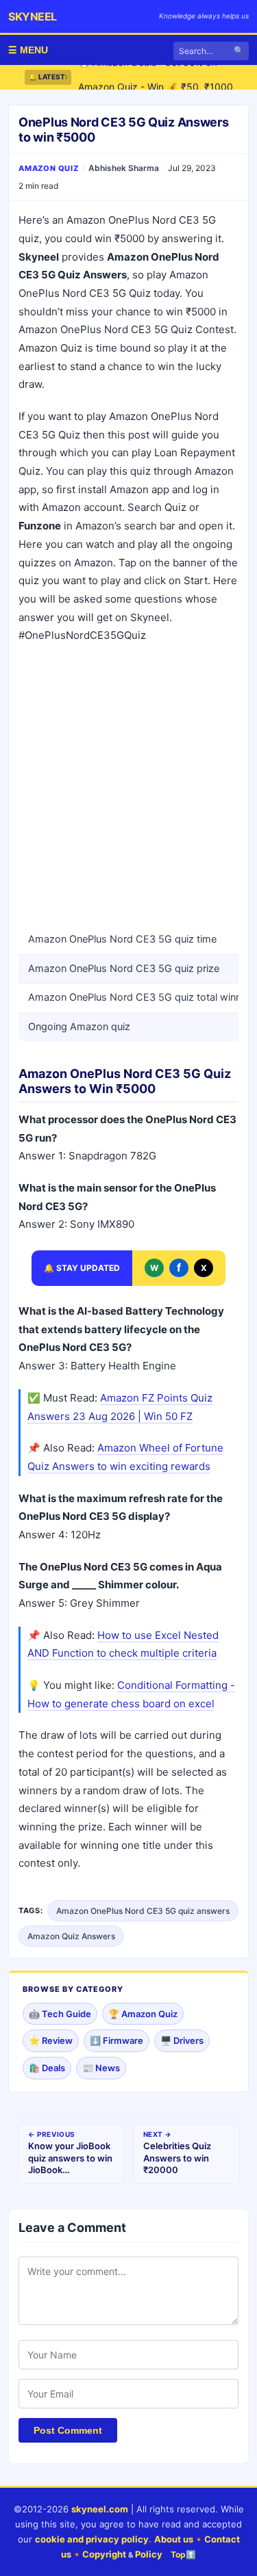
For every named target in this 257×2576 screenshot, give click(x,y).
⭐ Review (51, 2040)
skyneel (33, 16)
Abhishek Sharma (124, 168)
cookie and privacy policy (92, 2539)
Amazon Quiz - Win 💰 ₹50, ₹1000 (156, 78)
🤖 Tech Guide (60, 2014)
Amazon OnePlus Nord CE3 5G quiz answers (143, 1911)
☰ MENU (28, 50)
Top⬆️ (183, 2554)
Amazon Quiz (49, 168)
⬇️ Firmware (117, 2040)
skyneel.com (100, 2509)
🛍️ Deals (47, 2068)
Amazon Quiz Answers (71, 1936)
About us (174, 2539)
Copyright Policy (122, 2554)
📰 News (101, 2068)
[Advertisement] (128, 787)
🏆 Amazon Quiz (143, 2014)
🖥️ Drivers (182, 2040)
